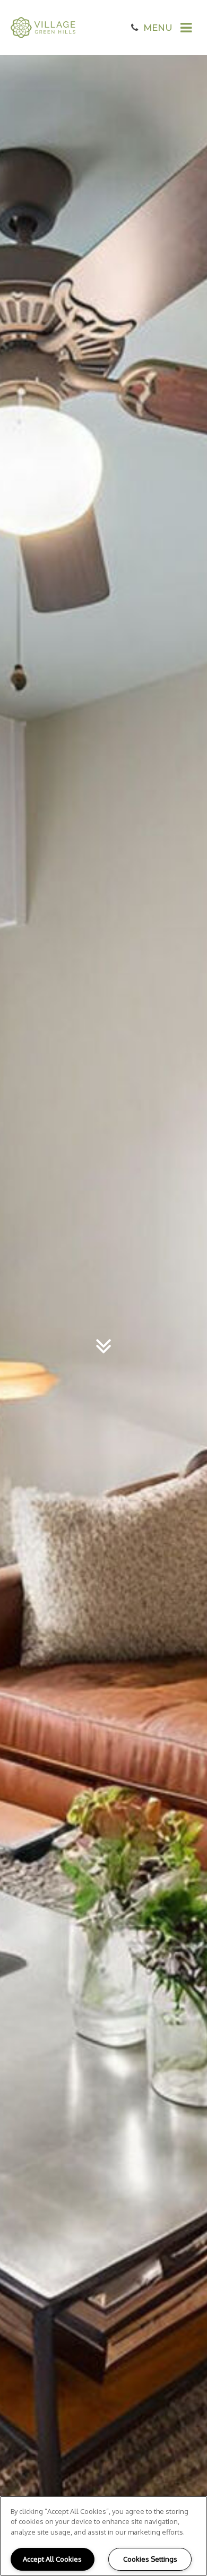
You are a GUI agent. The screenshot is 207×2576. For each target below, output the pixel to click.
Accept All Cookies (52, 2559)
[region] (103, 2536)
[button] (135, 28)
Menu (158, 28)
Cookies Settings (150, 2559)
